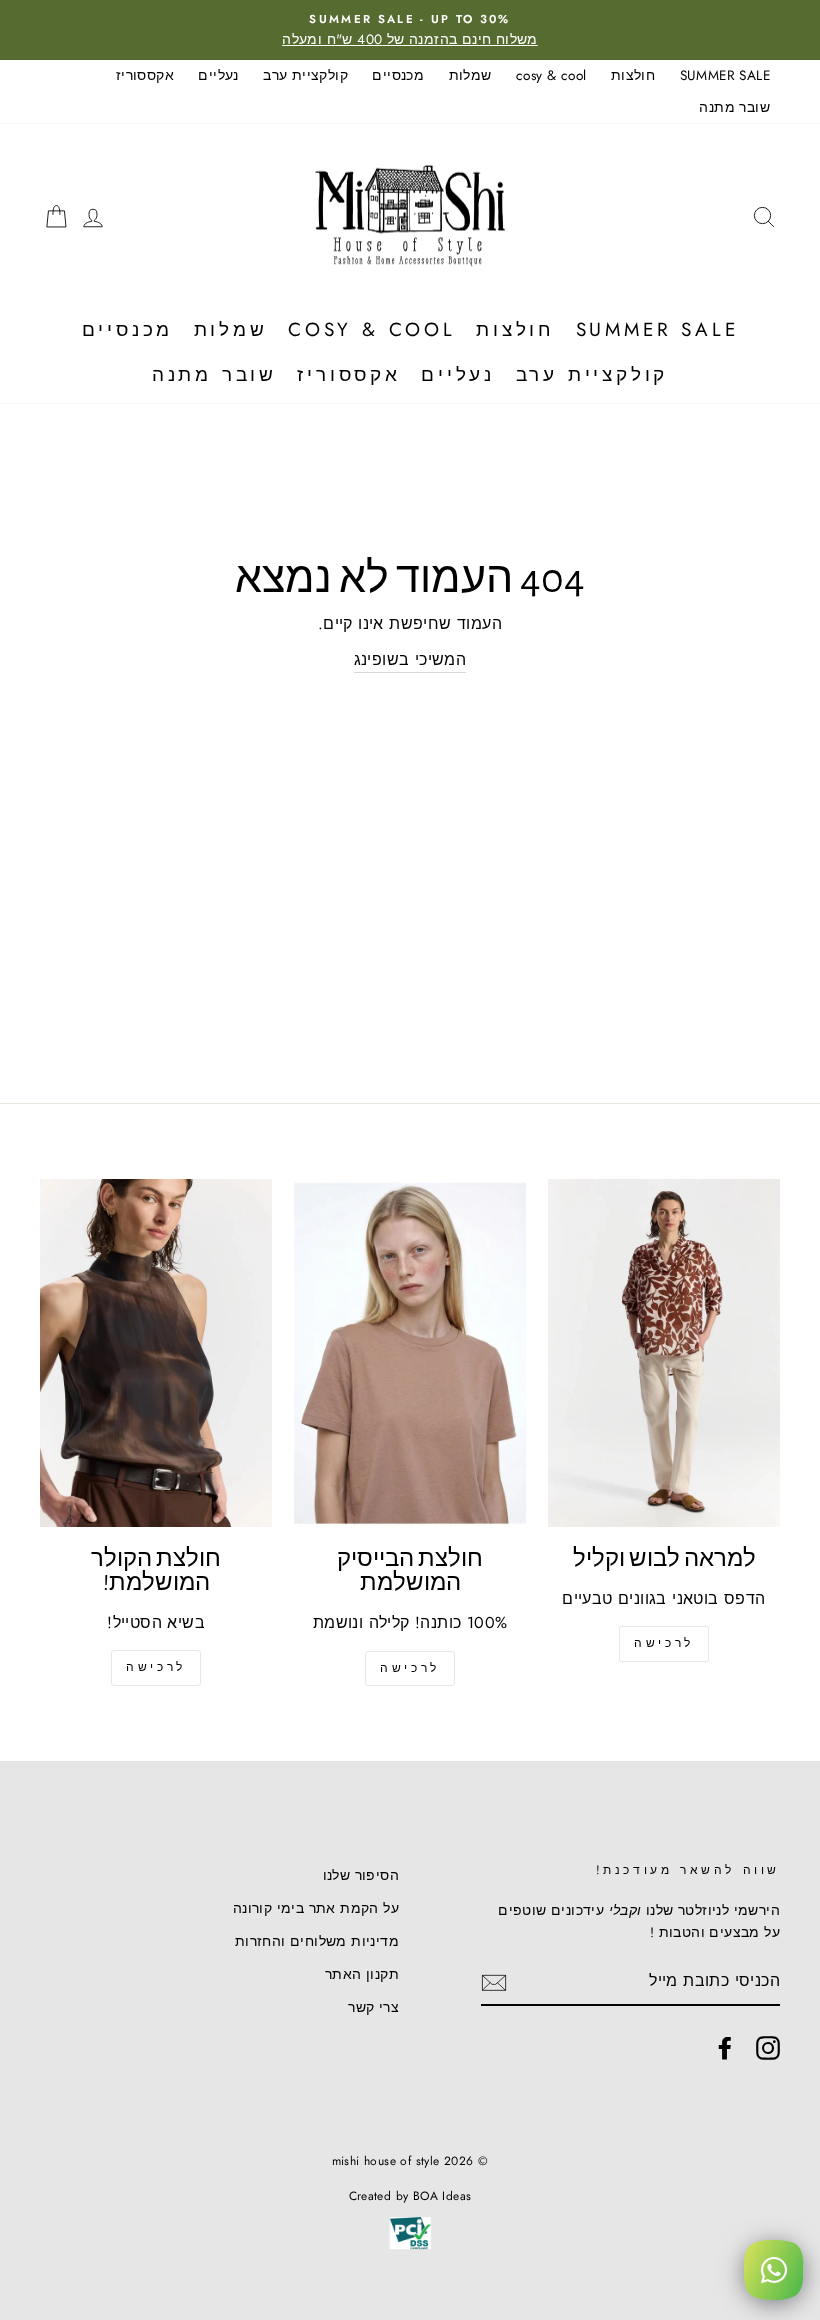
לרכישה (664, 1643)
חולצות (633, 75)
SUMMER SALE (725, 75)
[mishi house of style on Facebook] (725, 2048)
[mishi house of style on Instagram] (768, 2048)
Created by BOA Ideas (410, 2196)
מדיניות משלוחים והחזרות (317, 1941)
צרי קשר (373, 2007)
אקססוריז (145, 75)
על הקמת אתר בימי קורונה (316, 1908)
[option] (410, 30)
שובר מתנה (734, 107)
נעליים (218, 75)
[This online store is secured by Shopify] (409, 2247)
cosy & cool (551, 75)
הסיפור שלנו (361, 1875)
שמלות (470, 75)
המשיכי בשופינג (410, 659)
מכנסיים (398, 75)
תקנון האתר (362, 1974)
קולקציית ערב (305, 75)
